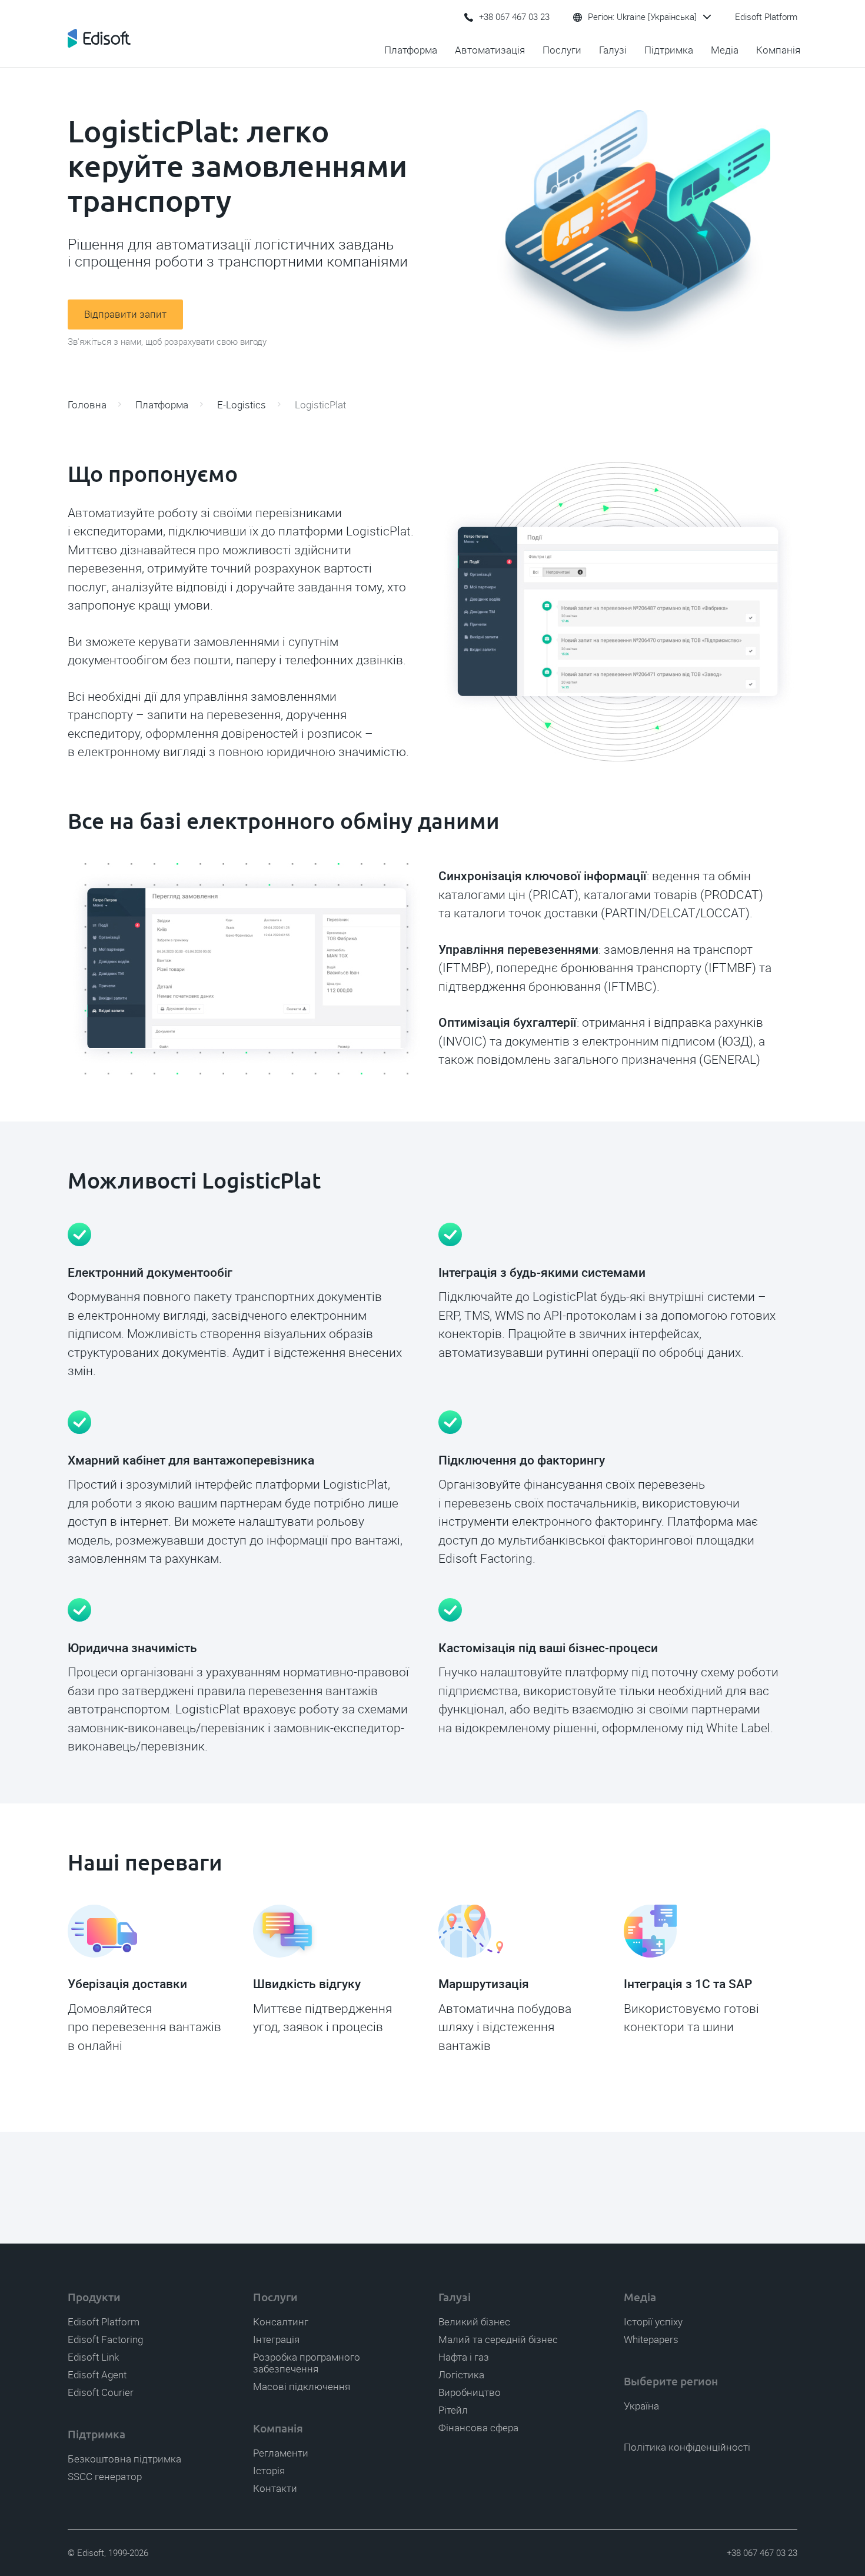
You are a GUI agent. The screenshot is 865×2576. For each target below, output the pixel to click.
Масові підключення (302, 2387)
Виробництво (470, 2392)
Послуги (562, 50)
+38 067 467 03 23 (514, 17)
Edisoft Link (93, 2357)
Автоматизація (490, 50)
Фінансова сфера (478, 2428)
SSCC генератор (105, 2477)
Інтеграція (276, 2339)
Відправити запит (125, 314)
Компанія (778, 50)
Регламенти (281, 2453)
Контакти (275, 2488)
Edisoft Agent (97, 2375)
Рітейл (453, 2410)
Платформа (411, 50)
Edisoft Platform (766, 17)
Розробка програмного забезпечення (307, 2363)
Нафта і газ (464, 2357)
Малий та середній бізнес (498, 2339)
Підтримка (669, 50)
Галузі (613, 50)
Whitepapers (651, 2339)
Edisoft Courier (101, 2392)
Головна (87, 405)
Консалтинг (281, 2322)
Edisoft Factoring (105, 2339)
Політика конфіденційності (687, 2447)
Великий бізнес (474, 2322)
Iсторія (269, 2471)
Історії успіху (653, 2322)
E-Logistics (242, 405)
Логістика (461, 2375)
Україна (641, 2406)
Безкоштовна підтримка (124, 2459)
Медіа (725, 50)
